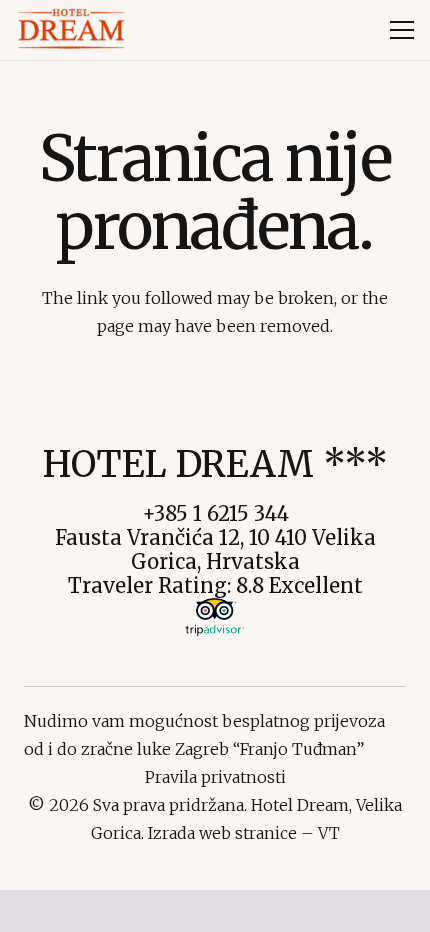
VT (329, 833)
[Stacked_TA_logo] (215, 617)
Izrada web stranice (222, 833)
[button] (402, 30)
